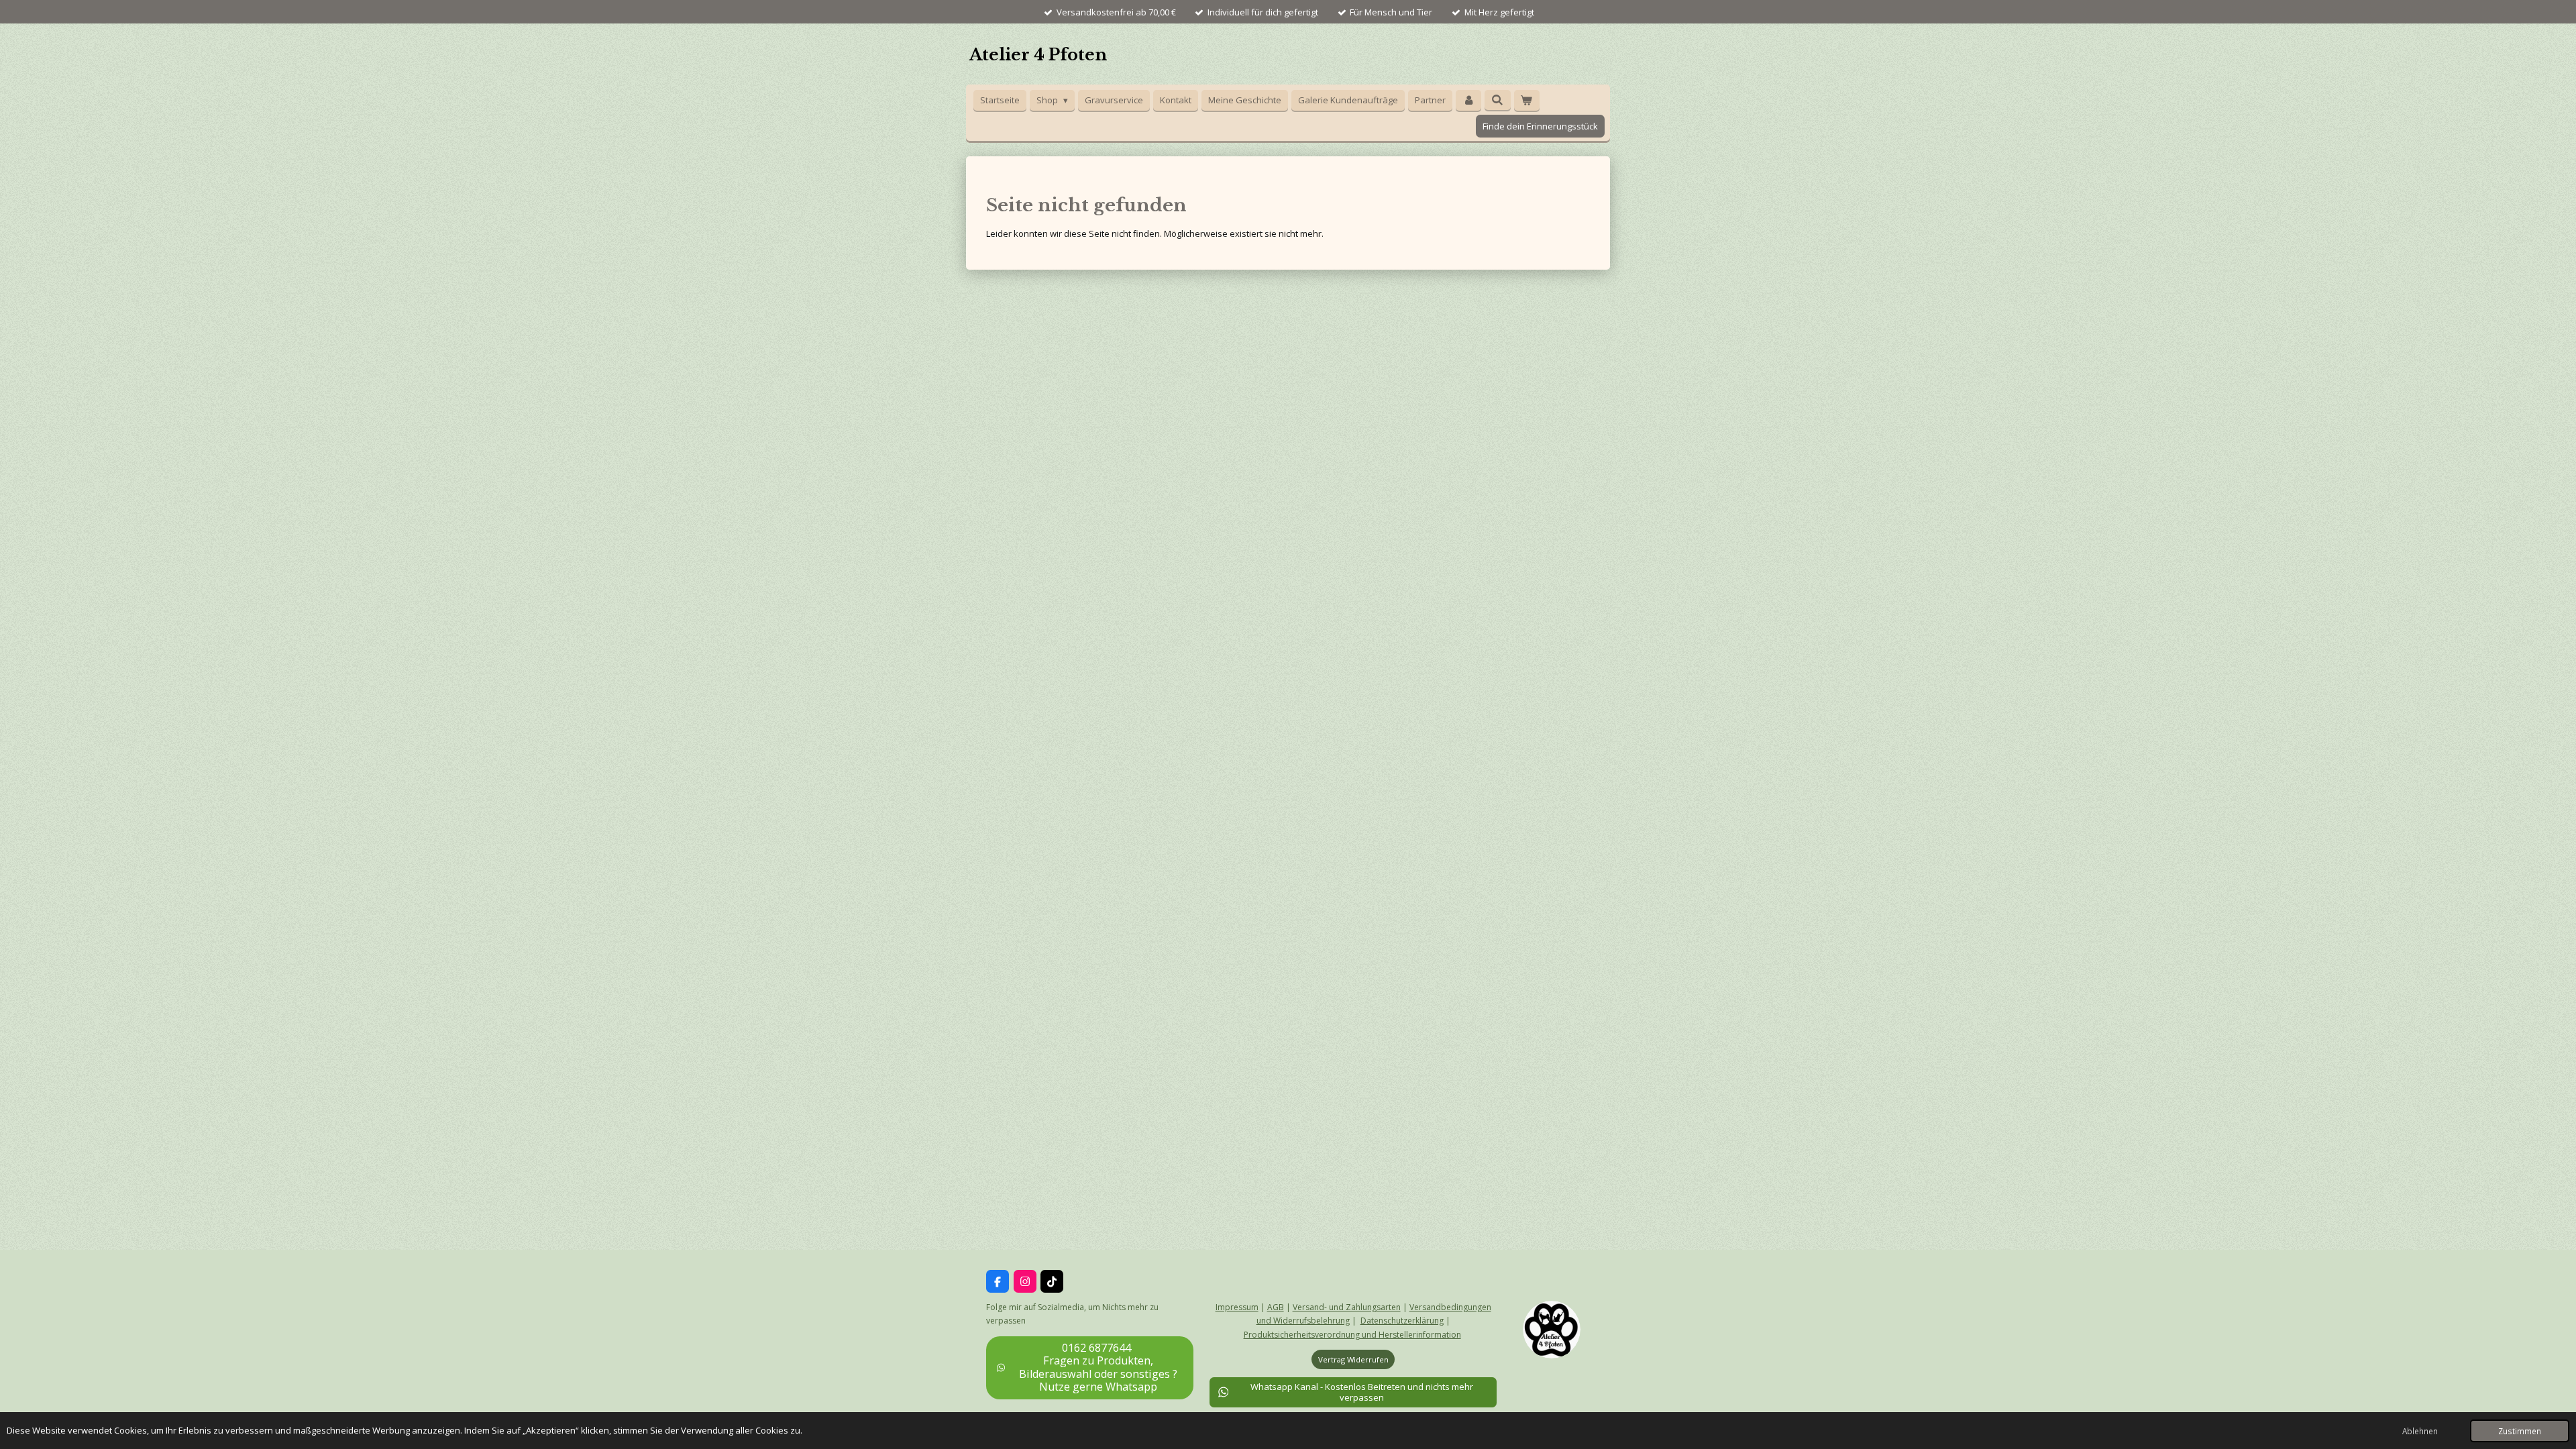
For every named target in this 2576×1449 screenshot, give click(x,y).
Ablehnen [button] (2420, 1431)
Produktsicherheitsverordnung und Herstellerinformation (1352, 1335)
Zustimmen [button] (2520, 1431)
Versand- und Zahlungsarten (1347, 1307)
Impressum (1237, 1307)
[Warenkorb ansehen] (1527, 100)
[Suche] (1497, 100)
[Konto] (1468, 100)
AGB (1276, 1307)
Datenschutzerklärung (1402, 1321)
